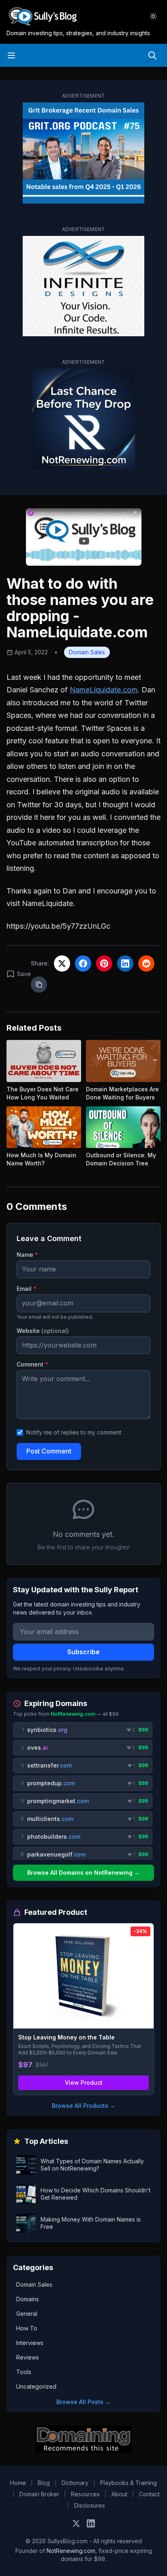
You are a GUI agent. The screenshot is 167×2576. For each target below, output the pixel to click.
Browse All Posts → (83, 2402)
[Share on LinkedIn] (125, 963)
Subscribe (83, 1652)
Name (27, 1255)
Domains (28, 2299)
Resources (85, 2494)
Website (43, 1331)
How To (27, 2328)
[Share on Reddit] (146, 963)
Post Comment (49, 1451)
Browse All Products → (84, 2106)
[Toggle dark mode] (153, 16)
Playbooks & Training (128, 2483)
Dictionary (75, 2483)
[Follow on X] (76, 2523)
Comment (32, 1364)
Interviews (30, 2343)
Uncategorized (36, 2386)
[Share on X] (62, 963)
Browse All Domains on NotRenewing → (83, 1873)
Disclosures (90, 2505)
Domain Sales (87, 652)
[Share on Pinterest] (104, 963)
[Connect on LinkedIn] (91, 2523)
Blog (44, 2483)
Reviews (28, 2357)
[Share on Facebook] (83, 963)
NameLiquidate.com (104, 690)
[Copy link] (39, 985)
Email (27, 1289)
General (27, 2314)
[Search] (152, 55)
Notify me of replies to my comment (74, 1432)
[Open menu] (11, 55)
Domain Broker (39, 2494)
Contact (149, 2494)
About (119, 2494)
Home (18, 2483)
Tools (24, 2372)
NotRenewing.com (71, 2551)
